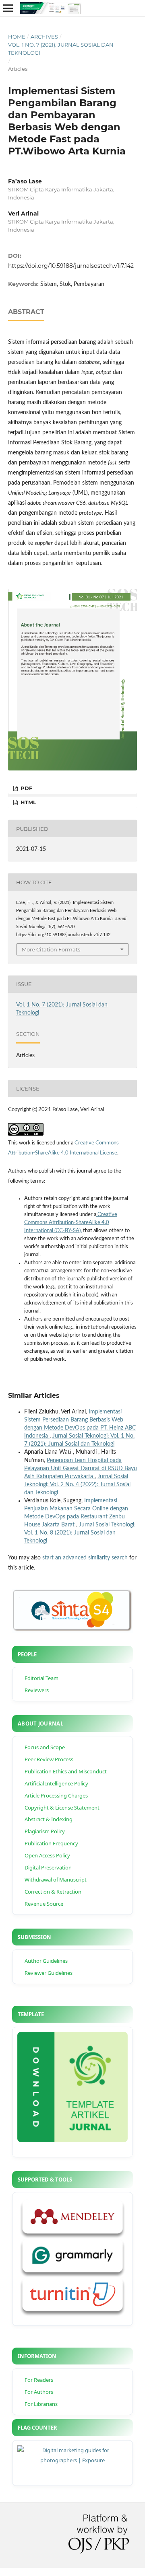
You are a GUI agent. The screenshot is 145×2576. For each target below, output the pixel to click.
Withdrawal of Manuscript (56, 1880)
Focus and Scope (45, 1747)
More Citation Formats (51, 949)
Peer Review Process (49, 1759)
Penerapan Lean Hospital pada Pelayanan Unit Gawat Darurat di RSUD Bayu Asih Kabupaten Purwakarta (81, 1469)
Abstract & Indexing (49, 1819)
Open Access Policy (47, 1855)
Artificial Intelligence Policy (56, 1783)
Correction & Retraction (53, 1892)
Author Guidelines (46, 1961)
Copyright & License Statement (62, 1808)
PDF (26, 788)
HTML (28, 802)
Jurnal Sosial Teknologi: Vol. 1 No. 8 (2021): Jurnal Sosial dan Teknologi (80, 1533)
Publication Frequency (51, 1843)
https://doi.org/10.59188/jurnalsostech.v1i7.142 (71, 266)
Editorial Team (41, 1678)
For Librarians (41, 2404)
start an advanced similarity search (85, 1558)
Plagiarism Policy (45, 1831)
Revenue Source (44, 1904)
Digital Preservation (48, 1867)
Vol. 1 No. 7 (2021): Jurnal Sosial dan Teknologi (61, 49)
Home (17, 37)
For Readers (39, 2380)
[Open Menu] (8, 8)
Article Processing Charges (56, 1795)
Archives (44, 37)
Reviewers (37, 1690)
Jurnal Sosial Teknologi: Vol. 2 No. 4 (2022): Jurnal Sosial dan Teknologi (77, 1485)
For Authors (39, 2392)
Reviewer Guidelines (49, 1973)
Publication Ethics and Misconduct (66, 1771)
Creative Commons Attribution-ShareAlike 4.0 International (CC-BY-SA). (71, 1223)
